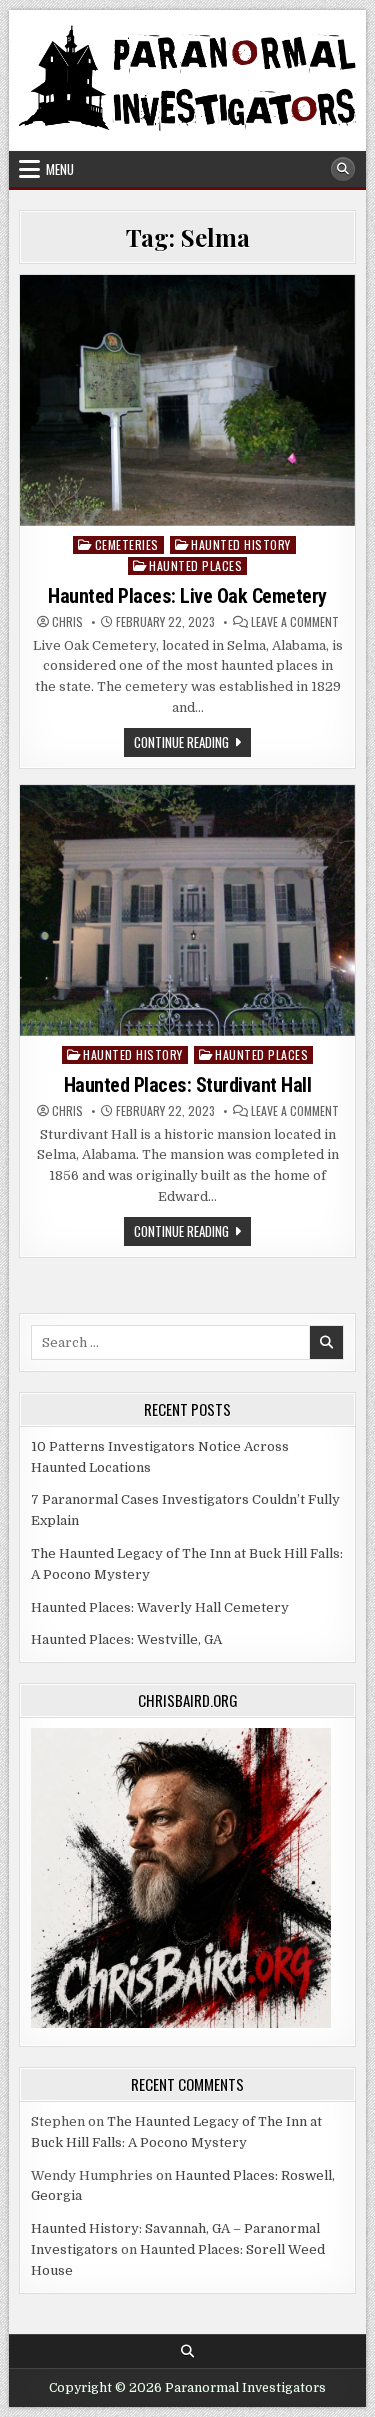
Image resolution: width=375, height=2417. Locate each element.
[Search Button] (343, 169)
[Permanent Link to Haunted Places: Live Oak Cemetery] (187, 400)
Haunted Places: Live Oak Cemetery (187, 596)
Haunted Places (195, 565)
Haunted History (241, 544)
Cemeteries (127, 544)
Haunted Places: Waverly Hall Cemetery (160, 1607)
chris (67, 622)
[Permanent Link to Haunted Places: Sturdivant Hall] (187, 910)
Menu (60, 169)
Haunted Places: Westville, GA (126, 1639)
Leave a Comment (295, 622)
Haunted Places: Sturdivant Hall (188, 1085)
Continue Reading (192, 744)
